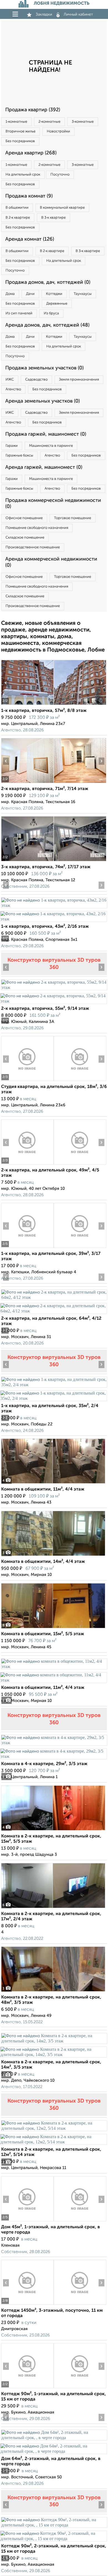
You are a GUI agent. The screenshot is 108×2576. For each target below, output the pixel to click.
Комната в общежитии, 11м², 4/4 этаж (43, 1489)
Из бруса (51, 313)
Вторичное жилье (20, 131)
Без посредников (20, 141)
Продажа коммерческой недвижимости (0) (53, 504)
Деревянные (57, 304)
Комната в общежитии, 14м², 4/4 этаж (43, 1562)
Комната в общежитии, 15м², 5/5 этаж (43, 1634)
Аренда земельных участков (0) (43, 401)
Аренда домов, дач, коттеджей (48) (47, 325)
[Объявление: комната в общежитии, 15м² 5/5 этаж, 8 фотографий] (53, 1628)
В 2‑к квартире (18, 218)
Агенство (13, 389)
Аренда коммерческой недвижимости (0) (51, 562)
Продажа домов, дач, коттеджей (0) (48, 282)
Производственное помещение (33, 547)
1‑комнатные (16, 122)
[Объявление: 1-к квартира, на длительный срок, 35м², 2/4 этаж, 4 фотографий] (54, 1385)
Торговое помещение (73, 518)
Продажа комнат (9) (29, 196)
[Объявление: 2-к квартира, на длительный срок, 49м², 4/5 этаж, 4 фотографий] (27, 1164)
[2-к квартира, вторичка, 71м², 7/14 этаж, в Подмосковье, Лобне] (27, 783)
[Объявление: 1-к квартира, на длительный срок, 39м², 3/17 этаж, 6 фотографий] (27, 1248)
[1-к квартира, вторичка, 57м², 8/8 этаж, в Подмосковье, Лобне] (27, 705)
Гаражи (12, 446)
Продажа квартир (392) (33, 110)
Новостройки (58, 131)
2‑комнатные (49, 122)
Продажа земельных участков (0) (44, 368)
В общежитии (17, 208)
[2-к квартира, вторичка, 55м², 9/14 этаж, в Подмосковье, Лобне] (54, 987)
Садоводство (36, 380)
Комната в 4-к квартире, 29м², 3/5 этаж (44, 1764)
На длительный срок (23, 175)
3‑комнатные (83, 122)
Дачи (30, 294)
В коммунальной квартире (62, 208)
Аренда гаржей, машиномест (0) (44, 467)
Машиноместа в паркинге (51, 446)
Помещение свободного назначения (37, 528)
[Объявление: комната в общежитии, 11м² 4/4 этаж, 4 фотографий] (53, 1483)
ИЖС (10, 380)
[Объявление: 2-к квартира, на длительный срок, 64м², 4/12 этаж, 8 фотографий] (54, 1297)
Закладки (44, 14)
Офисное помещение (24, 518)
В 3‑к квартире (53, 218)
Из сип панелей (19, 313)
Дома (10, 294)
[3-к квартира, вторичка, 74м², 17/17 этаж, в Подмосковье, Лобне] (27, 861)
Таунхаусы (83, 294)
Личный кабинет (78, 14)
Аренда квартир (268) (31, 153)
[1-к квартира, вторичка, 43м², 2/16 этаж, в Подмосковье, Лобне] (54, 905)
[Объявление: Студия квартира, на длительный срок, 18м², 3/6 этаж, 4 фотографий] (27, 1081)
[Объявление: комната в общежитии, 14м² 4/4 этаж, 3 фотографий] (53, 1556)
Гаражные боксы (19, 456)
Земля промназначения (79, 380)
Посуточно (60, 175)
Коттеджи (54, 294)
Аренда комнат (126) (30, 239)
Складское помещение (25, 538)
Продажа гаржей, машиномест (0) (46, 434)
